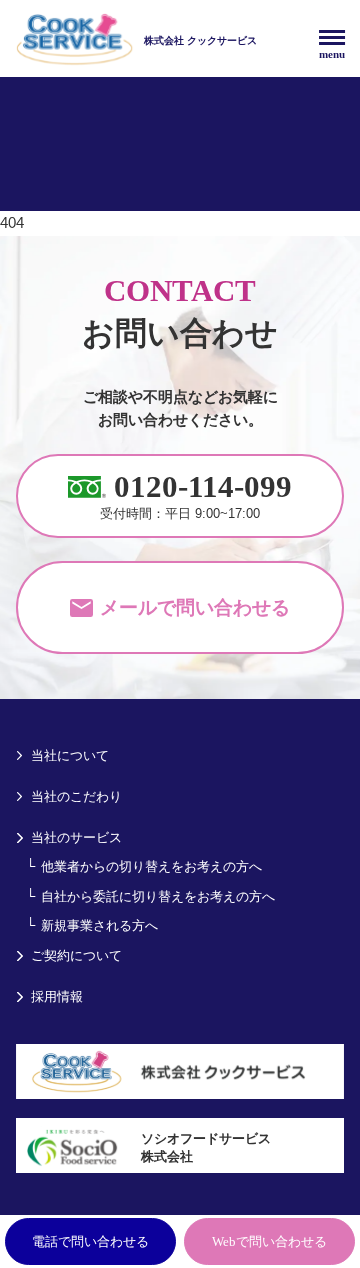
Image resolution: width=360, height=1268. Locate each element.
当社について (70, 755)
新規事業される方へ (99, 925)
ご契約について (76, 955)
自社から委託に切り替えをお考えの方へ (158, 896)
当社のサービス (76, 837)
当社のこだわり (76, 796)
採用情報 (57, 996)
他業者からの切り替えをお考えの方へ (151, 866)
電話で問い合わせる (90, 1241)
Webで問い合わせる (269, 1241)
